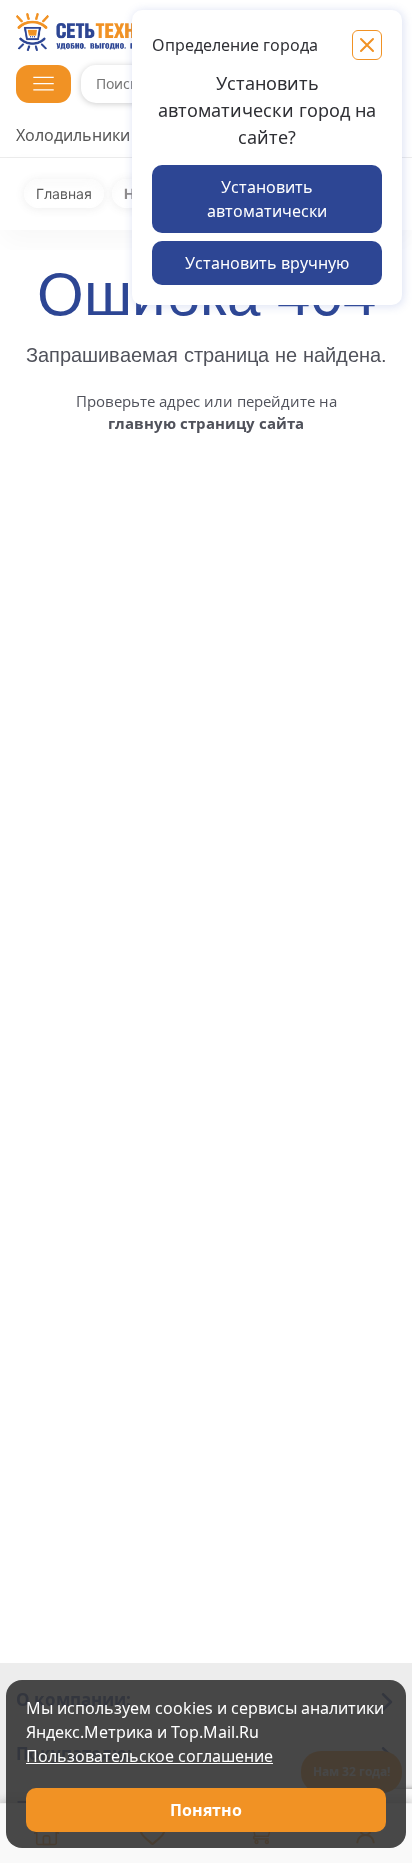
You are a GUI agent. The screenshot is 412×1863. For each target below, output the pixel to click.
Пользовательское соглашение (149, 1756)
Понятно (206, 1810)
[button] (43, 84)
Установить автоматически (267, 199)
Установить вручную (267, 263)
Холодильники (73, 135)
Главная (64, 194)
